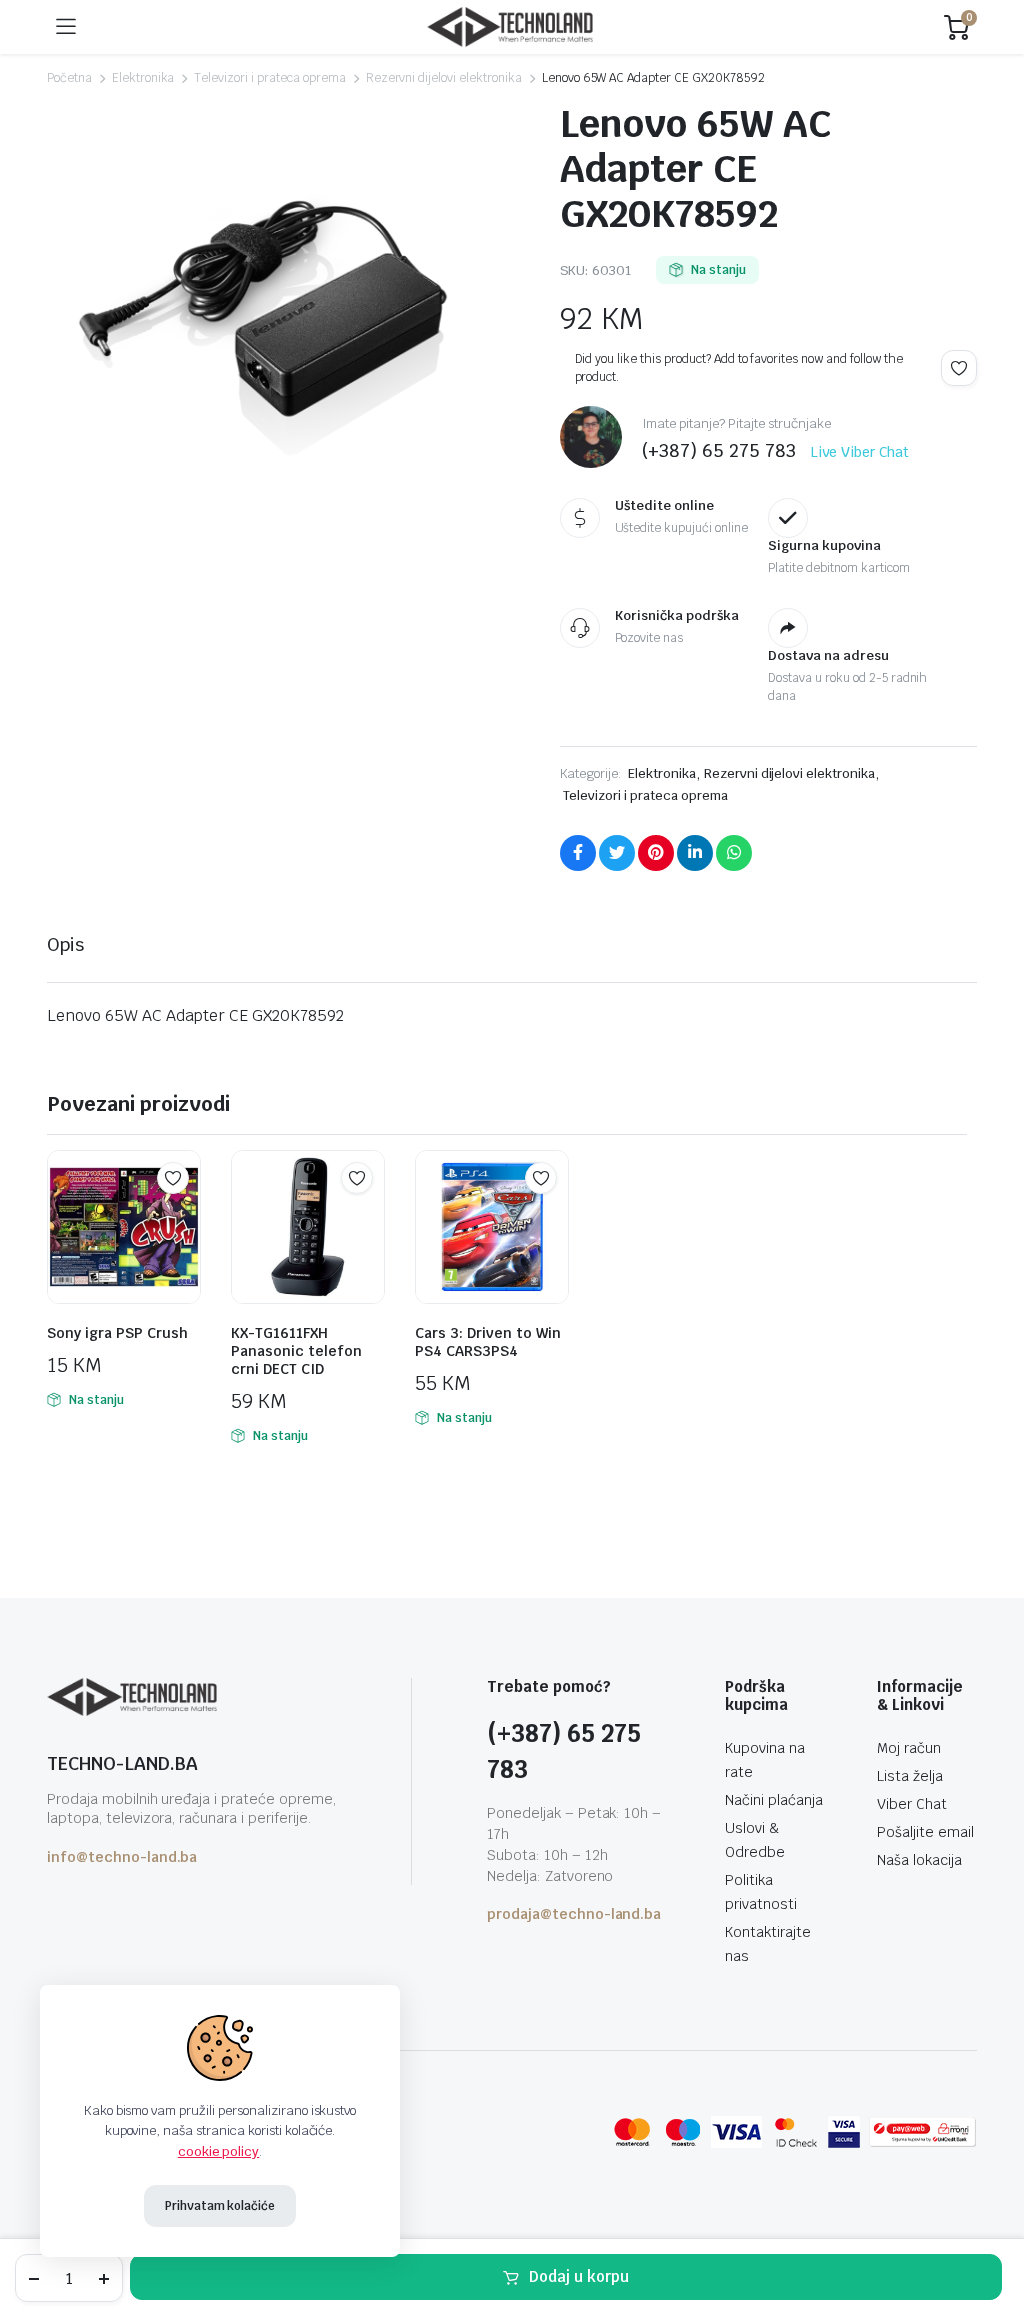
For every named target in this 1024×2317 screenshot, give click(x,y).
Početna (69, 78)
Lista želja (910, 1776)
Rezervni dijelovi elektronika (444, 78)
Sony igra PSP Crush (117, 1333)
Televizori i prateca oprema (269, 78)
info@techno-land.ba (122, 1857)
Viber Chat (912, 1804)
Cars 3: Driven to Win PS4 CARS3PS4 (488, 1342)
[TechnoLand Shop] (510, 27)
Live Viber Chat (860, 452)
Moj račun (909, 1748)
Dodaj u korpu (579, 2276)
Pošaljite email (925, 1832)
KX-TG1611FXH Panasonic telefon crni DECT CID (296, 1351)
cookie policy (219, 2151)
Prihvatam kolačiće (220, 2206)
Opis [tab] (65, 944)
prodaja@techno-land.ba (574, 1914)
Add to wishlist (959, 368)
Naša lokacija (919, 1860)
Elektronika (143, 78)
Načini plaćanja (774, 1800)
